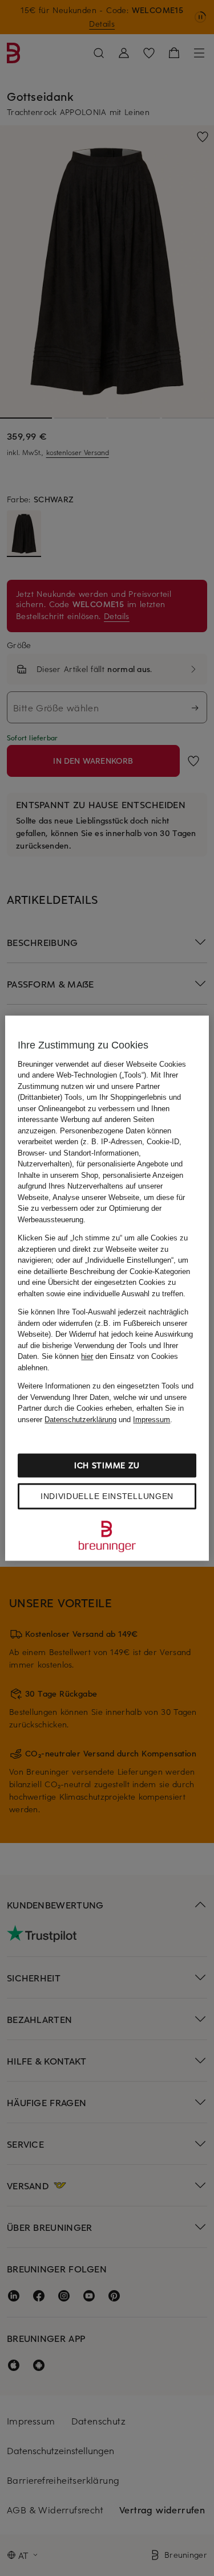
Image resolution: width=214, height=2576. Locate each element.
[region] (107, 1288)
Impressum (152, 1420)
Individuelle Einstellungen (107, 1496)
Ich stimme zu (107, 1465)
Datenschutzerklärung (80, 1420)
